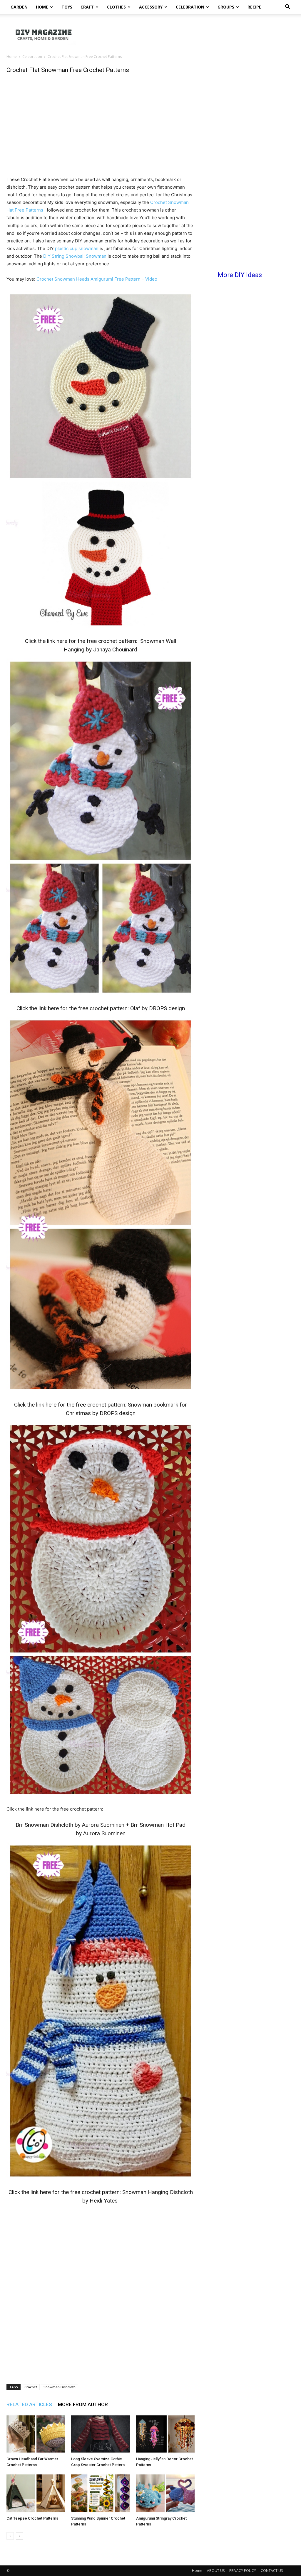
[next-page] (20, 2536)
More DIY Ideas (240, 275)
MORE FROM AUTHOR (83, 2404)
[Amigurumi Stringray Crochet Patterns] (165, 2493)
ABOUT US (216, 2571)
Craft (87, 7)
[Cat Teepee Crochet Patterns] (36, 2493)
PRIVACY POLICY (243, 2571)
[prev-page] (10, 2536)
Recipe (254, 7)
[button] (287, 7)
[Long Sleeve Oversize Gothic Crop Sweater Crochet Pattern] (100, 2434)
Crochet (31, 2387)
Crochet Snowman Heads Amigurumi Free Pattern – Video (97, 279)
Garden (19, 7)
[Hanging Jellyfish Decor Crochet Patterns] (165, 2434)
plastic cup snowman (77, 248)
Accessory (151, 7)
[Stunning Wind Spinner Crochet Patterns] (100, 2493)
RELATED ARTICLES (29, 2404)
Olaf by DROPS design (158, 1008)
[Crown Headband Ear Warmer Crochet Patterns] (36, 2434)
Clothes (116, 7)
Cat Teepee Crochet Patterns (32, 2518)
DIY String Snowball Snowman (75, 256)
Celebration (190, 7)
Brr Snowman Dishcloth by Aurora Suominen (70, 1825)
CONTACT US (272, 2571)
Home (42, 7)
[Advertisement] (188, 34)
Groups (226, 7)
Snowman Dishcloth (60, 2387)
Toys (67, 7)
